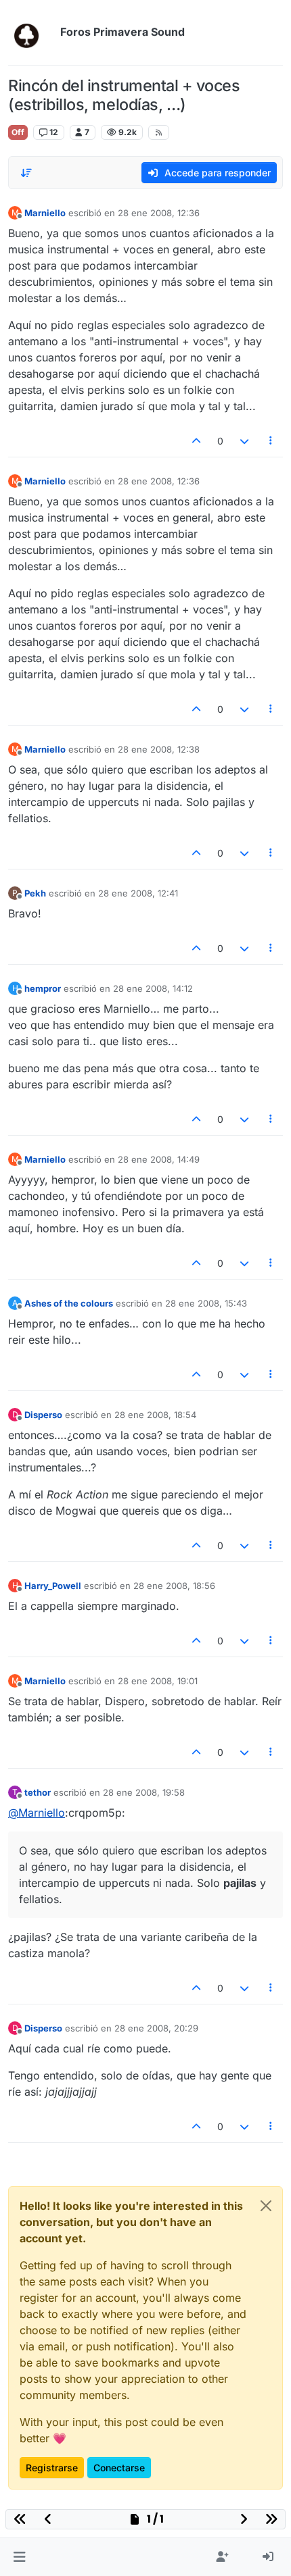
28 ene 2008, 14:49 (159, 1159)
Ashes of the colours (69, 1303)
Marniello (45, 213)
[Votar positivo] (197, 441)
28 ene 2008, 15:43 (206, 1303)
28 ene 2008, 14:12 (153, 988)
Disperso (43, 1415)
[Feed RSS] (159, 132)
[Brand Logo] (31, 32)
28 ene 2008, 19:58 (144, 1792)
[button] (19, 2557)
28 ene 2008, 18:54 (155, 1415)
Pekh (35, 893)
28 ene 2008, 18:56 (174, 1586)
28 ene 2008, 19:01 (158, 1681)
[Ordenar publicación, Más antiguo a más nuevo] (26, 173)
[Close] (266, 2206)
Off (18, 132)
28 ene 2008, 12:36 (159, 213)
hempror (43, 988)
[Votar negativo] (244, 441)
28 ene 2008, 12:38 (159, 749)
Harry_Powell (53, 1586)
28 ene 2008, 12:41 (138, 893)
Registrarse (52, 2468)
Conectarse (119, 2468)
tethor (38, 1792)
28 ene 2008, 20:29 (156, 2028)
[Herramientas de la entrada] (271, 441)
